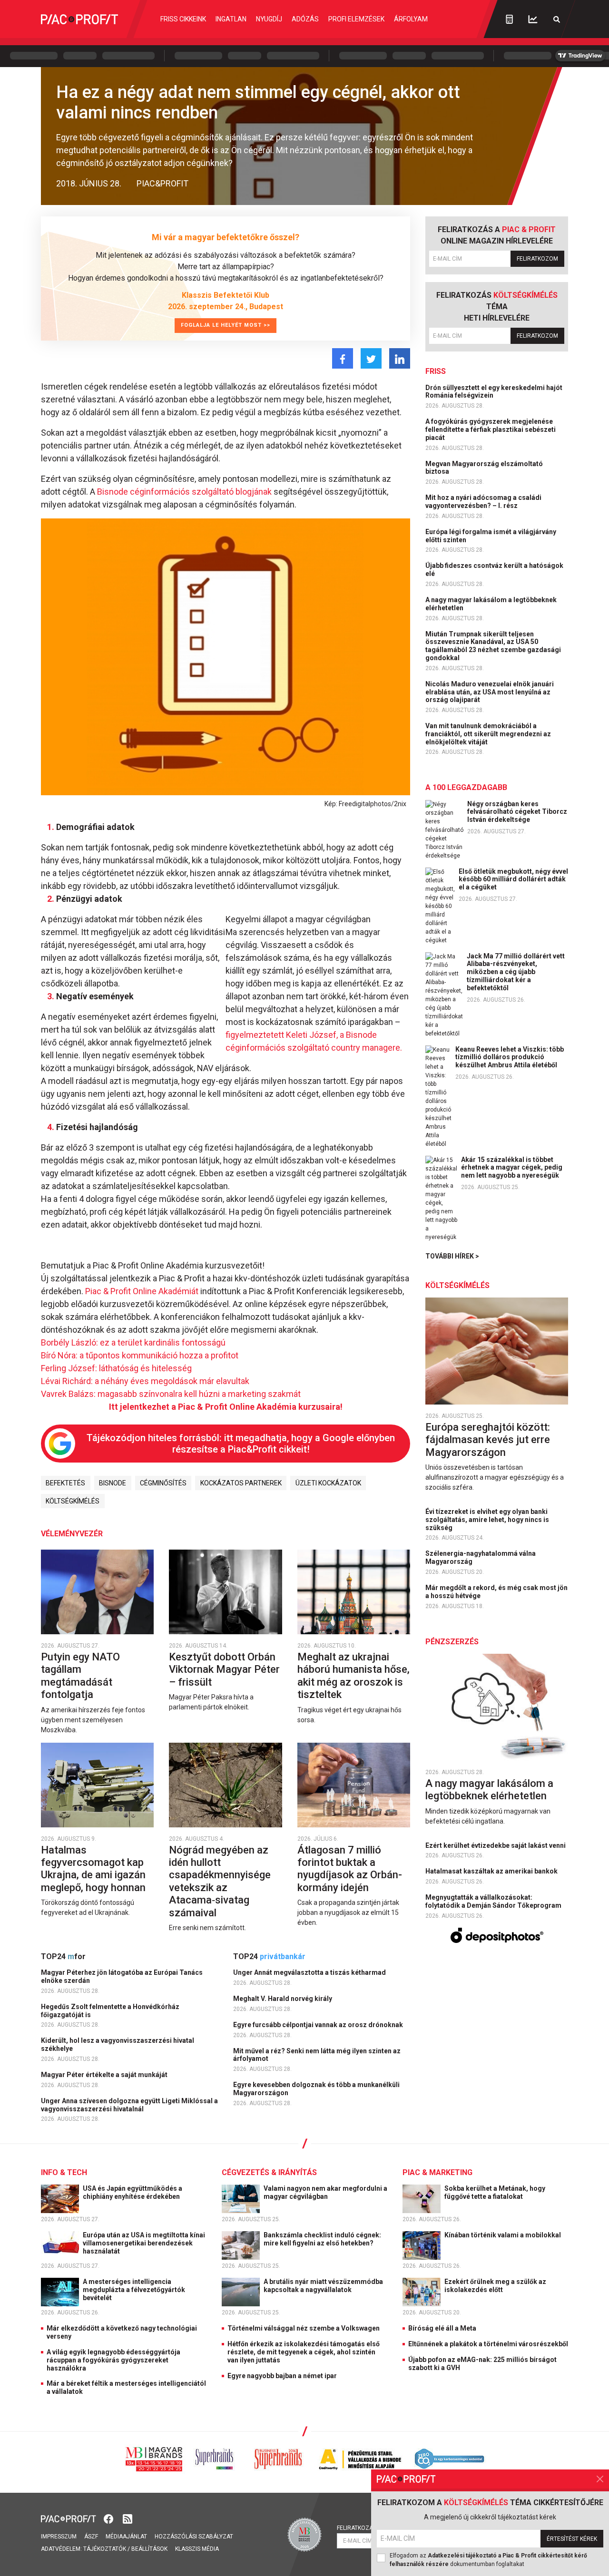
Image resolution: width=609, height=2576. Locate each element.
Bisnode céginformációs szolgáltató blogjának (184, 492)
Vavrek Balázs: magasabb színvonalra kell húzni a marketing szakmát (171, 1394)
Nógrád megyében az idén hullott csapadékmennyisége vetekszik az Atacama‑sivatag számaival (220, 1881)
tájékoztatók (105, 2549)
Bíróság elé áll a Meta (442, 2328)
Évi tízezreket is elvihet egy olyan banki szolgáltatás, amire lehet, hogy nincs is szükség (487, 1520)
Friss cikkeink (183, 19)
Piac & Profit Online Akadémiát (142, 1291)
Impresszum (59, 2537)
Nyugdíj (269, 19)
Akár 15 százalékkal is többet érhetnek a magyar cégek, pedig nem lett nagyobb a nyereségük (512, 1168)
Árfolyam (411, 19)
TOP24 (63, 1956)
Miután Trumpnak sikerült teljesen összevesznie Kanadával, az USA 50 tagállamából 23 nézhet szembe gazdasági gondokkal (493, 646)
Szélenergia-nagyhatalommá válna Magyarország (481, 1557)
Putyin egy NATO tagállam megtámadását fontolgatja (80, 1676)
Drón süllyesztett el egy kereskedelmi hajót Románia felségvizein (494, 392)
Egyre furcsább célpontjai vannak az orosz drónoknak (319, 2025)
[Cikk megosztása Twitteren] (371, 358)
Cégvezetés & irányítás (269, 2172)
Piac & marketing (437, 2172)
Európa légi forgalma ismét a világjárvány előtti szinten (491, 536)
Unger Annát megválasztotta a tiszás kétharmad (310, 1972)
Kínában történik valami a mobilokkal (503, 2235)
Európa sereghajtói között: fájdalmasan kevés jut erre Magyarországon (488, 1440)
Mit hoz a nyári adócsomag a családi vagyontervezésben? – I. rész (483, 502)
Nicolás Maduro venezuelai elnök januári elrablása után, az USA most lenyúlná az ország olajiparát (490, 692)
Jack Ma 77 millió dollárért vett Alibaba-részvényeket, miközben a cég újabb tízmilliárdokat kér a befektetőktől (516, 972)
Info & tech (64, 2172)
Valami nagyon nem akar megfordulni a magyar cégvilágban (325, 2192)
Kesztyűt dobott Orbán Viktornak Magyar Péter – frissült (224, 1669)
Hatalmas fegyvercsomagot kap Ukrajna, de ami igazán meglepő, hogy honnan (94, 1869)
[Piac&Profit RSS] (128, 2518)
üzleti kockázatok (328, 1483)
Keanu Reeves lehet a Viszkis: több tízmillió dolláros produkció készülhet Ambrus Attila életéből (510, 1057)
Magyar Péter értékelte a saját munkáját (105, 2075)
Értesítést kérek (572, 2539)
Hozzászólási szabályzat (194, 2537)
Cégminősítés (163, 1483)
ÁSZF (91, 2537)
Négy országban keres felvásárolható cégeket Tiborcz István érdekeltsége (517, 812)
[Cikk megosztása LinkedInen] (400, 358)
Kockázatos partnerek (241, 1483)
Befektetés (65, 1483)
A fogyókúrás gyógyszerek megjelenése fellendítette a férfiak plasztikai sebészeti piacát (491, 429)
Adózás (305, 19)
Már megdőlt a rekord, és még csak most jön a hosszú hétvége (496, 1592)
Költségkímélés (73, 1501)
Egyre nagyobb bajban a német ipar (282, 2376)
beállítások (149, 2549)
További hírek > (452, 1256)
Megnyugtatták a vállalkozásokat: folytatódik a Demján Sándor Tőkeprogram (494, 1901)
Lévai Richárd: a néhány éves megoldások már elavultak (145, 1381)
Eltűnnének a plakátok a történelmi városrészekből (488, 2344)
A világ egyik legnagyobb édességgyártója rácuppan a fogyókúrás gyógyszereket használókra (113, 2360)
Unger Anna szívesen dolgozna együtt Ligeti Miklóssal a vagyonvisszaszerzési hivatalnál (129, 2105)
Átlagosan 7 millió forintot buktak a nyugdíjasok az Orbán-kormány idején (350, 1869)
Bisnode (113, 1483)
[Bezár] (600, 2479)
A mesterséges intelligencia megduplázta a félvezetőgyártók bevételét (134, 2290)
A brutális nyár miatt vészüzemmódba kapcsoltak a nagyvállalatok (323, 2286)
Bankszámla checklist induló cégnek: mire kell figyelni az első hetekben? (322, 2239)
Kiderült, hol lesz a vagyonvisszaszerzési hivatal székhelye (118, 2044)
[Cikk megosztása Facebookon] (343, 358)
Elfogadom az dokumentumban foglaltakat (488, 2560)
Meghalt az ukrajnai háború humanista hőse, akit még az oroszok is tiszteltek (354, 1676)
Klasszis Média (197, 2549)
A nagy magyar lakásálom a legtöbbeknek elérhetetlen (491, 604)
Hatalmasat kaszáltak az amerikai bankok (492, 1871)
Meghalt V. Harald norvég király (283, 1999)
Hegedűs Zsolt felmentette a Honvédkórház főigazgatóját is (110, 2011)
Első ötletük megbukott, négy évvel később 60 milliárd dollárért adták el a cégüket (513, 879)
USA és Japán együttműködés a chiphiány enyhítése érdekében (133, 2192)
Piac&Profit (162, 183)
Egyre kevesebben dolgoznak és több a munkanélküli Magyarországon (316, 2089)
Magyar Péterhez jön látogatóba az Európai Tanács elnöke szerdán (122, 1976)
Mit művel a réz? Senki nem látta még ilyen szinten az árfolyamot (317, 2055)
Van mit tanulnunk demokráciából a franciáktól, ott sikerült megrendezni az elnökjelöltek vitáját (488, 734)
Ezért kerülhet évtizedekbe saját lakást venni (496, 1845)
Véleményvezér (72, 1534)
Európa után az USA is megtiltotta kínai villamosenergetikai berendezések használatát (144, 2243)
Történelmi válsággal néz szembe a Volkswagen (304, 2328)
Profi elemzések (356, 19)
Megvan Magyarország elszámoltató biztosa (484, 468)
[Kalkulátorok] (509, 19)
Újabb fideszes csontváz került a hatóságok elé (494, 570)
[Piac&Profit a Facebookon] (109, 2518)
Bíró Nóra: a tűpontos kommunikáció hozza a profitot (140, 1355)
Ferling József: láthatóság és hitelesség (116, 1368)
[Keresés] (557, 19)
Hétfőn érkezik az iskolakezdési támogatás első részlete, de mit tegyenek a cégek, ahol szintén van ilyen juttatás (304, 2352)
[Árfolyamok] (533, 19)
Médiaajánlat (126, 2537)
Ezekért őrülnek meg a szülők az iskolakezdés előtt (495, 2286)
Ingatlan (231, 19)
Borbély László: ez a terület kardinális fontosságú (133, 1342)
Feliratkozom (537, 259)
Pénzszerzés (452, 1642)
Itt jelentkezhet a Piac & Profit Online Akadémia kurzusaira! (226, 1407)
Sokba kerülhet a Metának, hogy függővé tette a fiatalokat (495, 2192)
